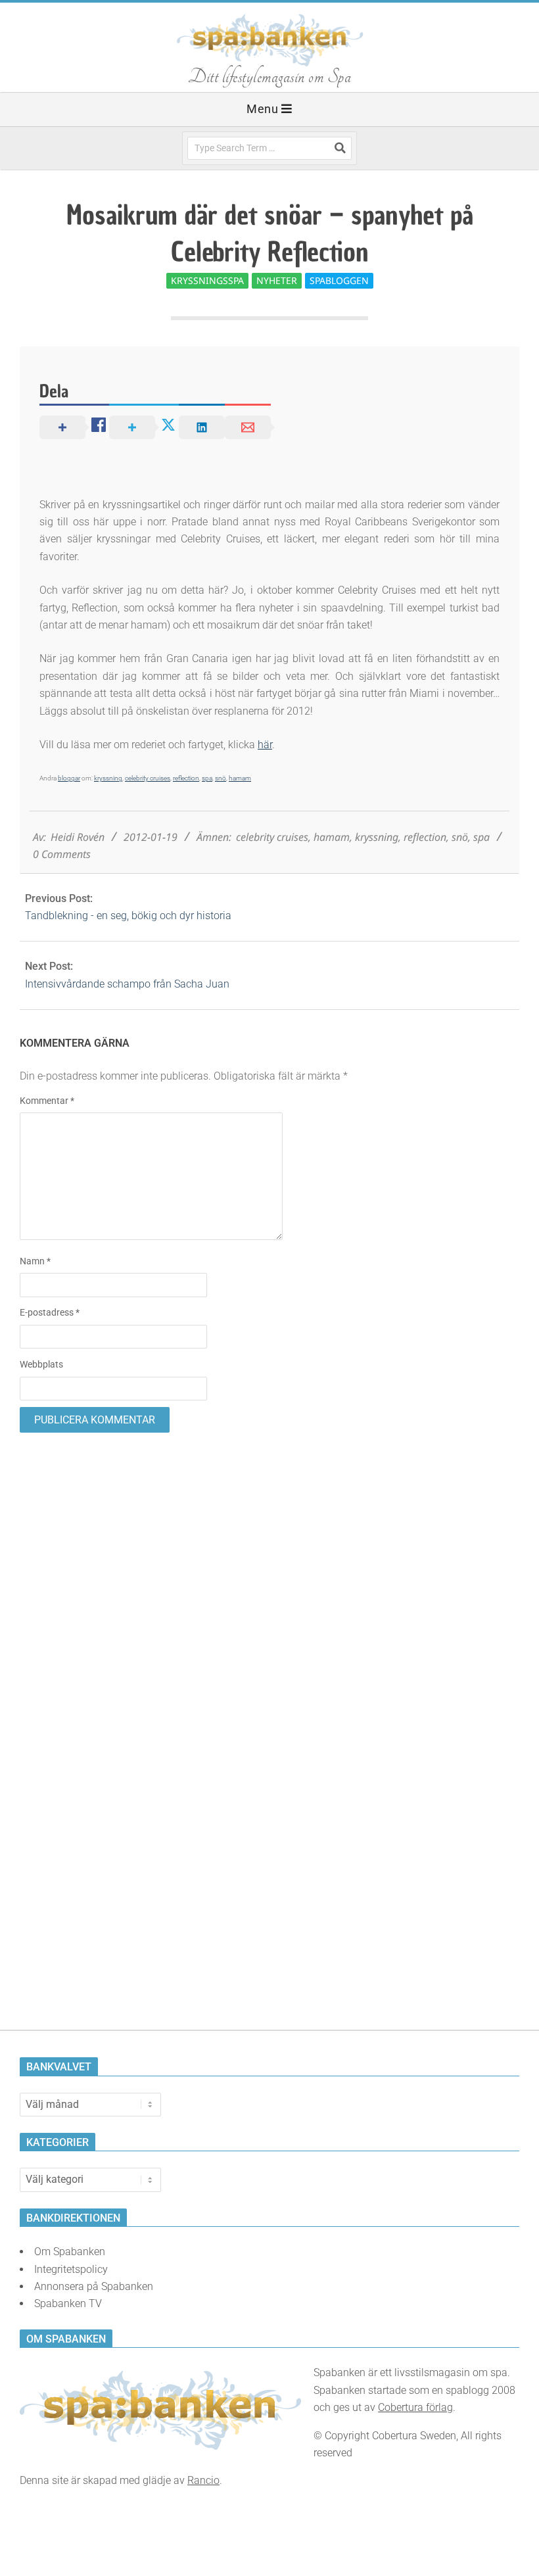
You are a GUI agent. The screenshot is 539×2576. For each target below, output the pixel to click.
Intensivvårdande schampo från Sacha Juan (127, 984)
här (265, 745)
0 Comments (62, 854)
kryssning (108, 778)
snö (221, 778)
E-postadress (50, 1312)
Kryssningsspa (207, 280)
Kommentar (47, 1101)
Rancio (203, 2480)
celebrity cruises (148, 778)
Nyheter (277, 280)
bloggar (69, 778)
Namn (35, 1261)
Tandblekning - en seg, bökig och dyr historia (128, 916)
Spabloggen (339, 280)
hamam (240, 778)
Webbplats (41, 1364)
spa (207, 778)
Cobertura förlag (415, 2407)
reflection (186, 778)
